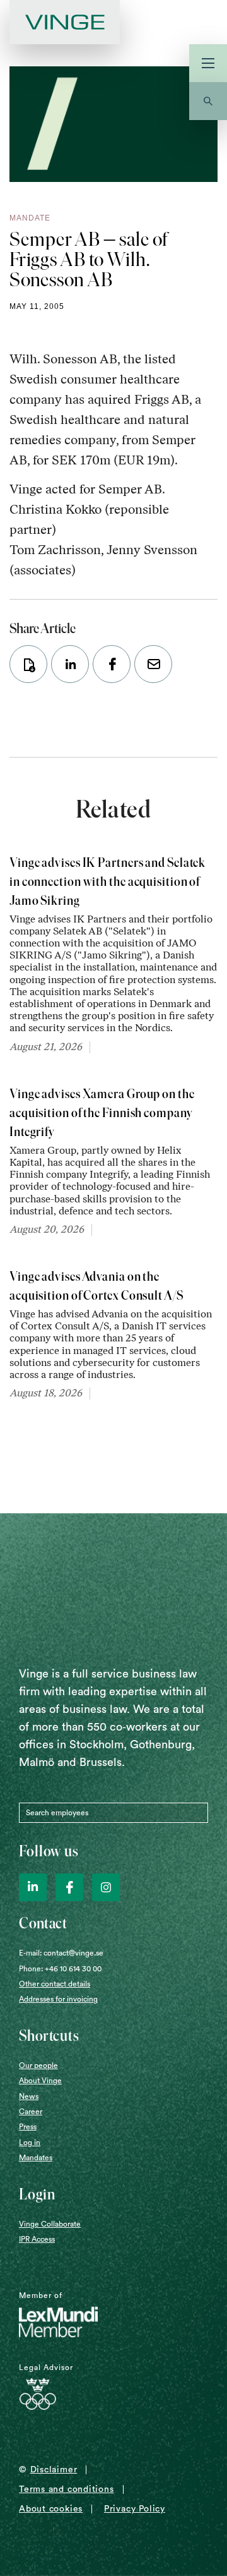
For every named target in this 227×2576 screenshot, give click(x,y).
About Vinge (40, 2081)
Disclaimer (54, 2470)
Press (28, 2127)
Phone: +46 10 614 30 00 (60, 1969)
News (29, 2096)
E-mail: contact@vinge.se (61, 1953)
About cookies (51, 2509)
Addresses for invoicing (58, 1999)
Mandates (36, 2158)
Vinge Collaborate (50, 2224)
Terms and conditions (67, 2489)
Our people (38, 2065)
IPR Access (37, 2239)
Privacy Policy (135, 2509)
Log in (30, 2143)
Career (31, 2112)
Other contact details (55, 1984)
